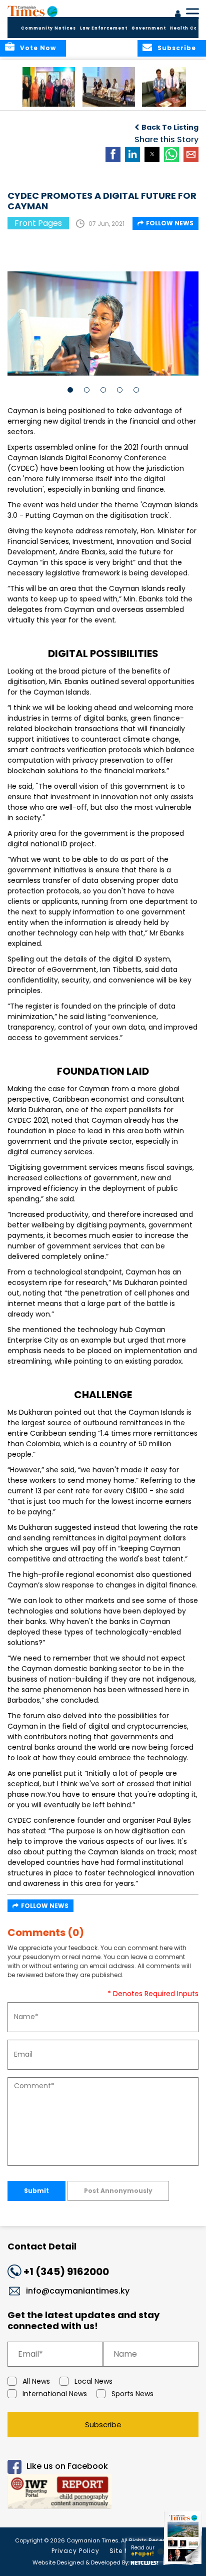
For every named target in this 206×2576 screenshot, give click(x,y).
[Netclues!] (144, 2562)
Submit (36, 2191)
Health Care (187, 28)
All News (36, 2381)
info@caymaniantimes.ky (78, 2291)
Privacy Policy (75, 2551)
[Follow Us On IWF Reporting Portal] (103, 2493)
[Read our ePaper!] (183, 2565)
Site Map (124, 2551)
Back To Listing (170, 127)
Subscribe (103, 2425)
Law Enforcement (104, 28)
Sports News (132, 2394)
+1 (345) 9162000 (66, 2272)
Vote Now (38, 48)
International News (55, 2394)
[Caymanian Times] (32, 11)
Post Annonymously (118, 2191)
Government (149, 28)
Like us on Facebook (67, 2466)
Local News (93, 2381)
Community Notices (48, 28)
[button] (49, 87)
